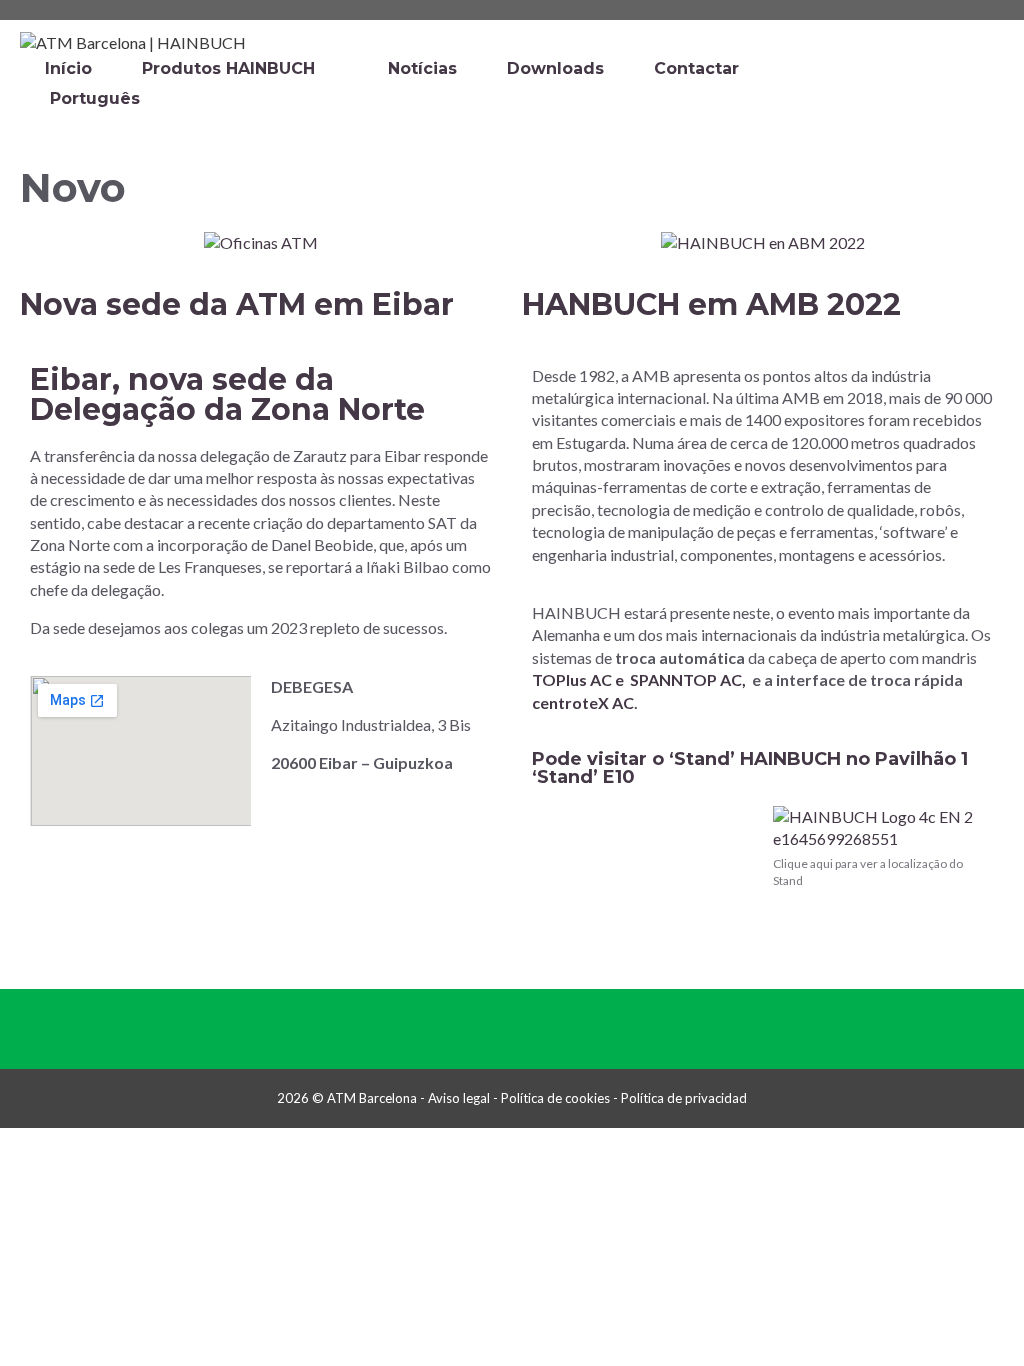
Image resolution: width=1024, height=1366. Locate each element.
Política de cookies (555, 1098)
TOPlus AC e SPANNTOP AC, (639, 679)
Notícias (422, 68)
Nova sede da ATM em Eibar (237, 304)
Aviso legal (459, 1098)
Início (68, 68)
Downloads (555, 68)
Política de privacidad (684, 1098)
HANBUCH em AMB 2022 (711, 304)
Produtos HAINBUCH (228, 68)
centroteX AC (583, 702)
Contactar (696, 68)
